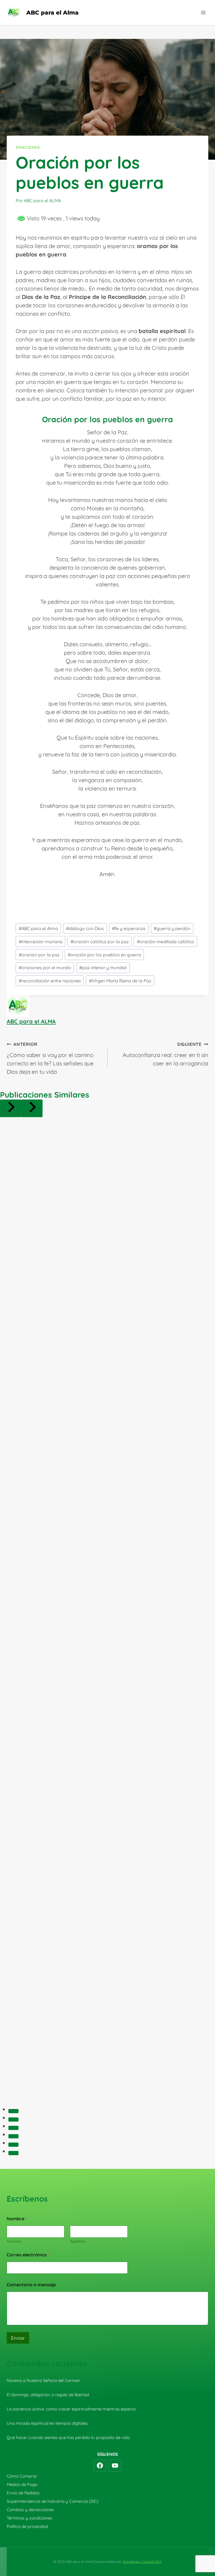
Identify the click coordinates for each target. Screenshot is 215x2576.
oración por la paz (39, 955)
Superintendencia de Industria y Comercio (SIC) (53, 2501)
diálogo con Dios (85, 928)
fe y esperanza (129, 928)
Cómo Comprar (22, 2476)
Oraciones (28, 147)
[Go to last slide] (11, 1108)
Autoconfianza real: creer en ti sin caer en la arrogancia (165, 1054)
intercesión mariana (41, 942)
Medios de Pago (22, 2484)
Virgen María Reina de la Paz (120, 981)
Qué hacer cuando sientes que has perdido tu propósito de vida (68, 2437)
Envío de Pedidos (23, 2493)
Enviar (18, 2338)
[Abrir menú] (203, 12)
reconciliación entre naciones (50, 981)
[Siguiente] (32, 1108)
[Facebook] (100, 2466)
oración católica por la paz (100, 942)
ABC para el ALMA (31, 1021)
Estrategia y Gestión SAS (142, 2562)
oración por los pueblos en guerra (104, 955)
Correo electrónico (28, 2255)
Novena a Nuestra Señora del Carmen (44, 2380)
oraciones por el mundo (45, 968)
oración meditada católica (165, 942)
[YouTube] (115, 2466)
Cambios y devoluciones (30, 2510)
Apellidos (78, 2241)
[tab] (13, 2111)
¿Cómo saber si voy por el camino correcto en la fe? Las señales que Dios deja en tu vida (50, 1058)
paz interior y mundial (103, 968)
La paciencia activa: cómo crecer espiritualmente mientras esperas (71, 2409)
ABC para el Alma (38, 928)
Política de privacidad (27, 2526)
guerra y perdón (172, 928)
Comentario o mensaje (31, 2285)
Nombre (14, 2241)
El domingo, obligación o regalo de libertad (48, 2395)
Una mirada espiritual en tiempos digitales (47, 2423)
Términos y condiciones (29, 2518)
